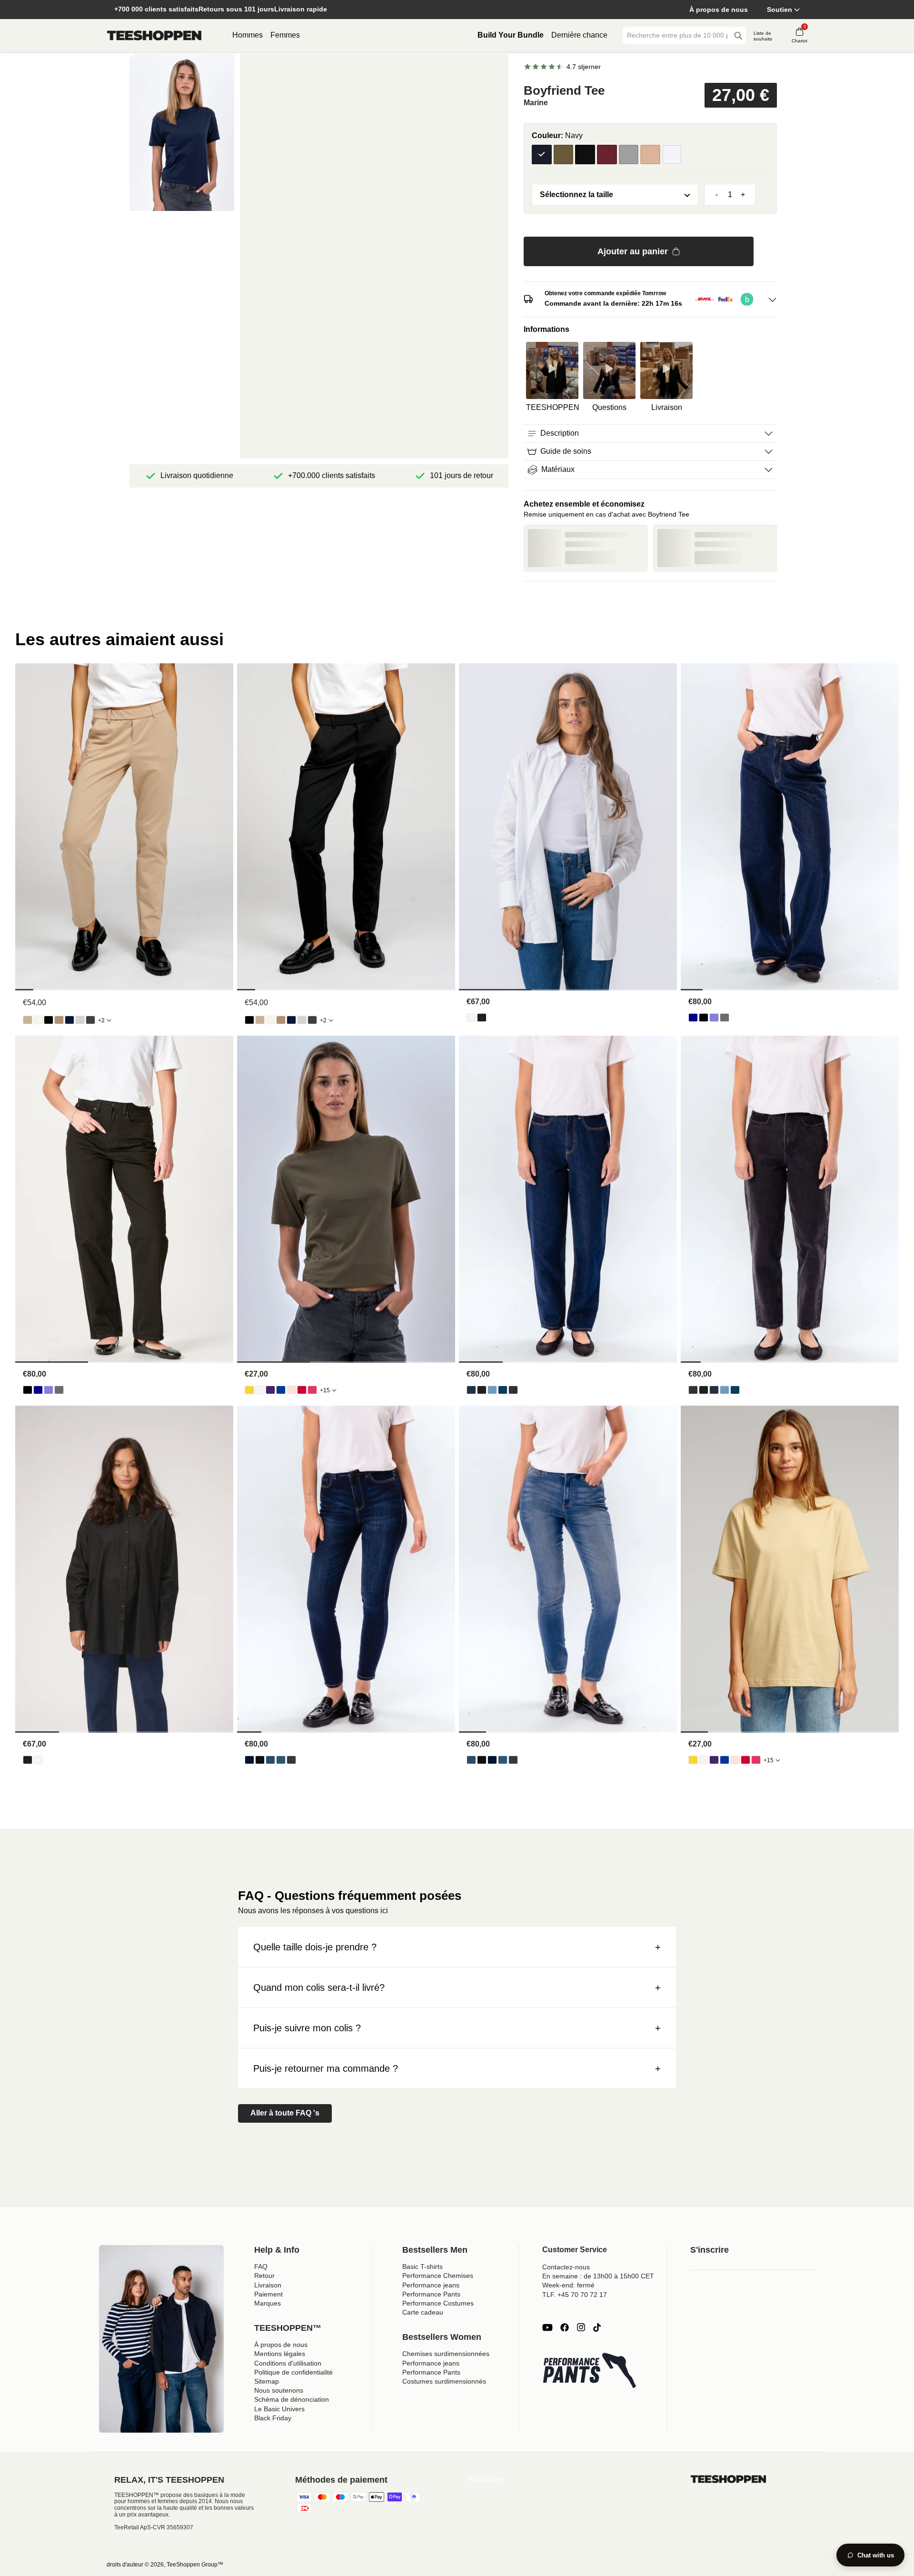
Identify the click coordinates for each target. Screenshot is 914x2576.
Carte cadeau (423, 2312)
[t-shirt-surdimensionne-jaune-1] (249, 1390)
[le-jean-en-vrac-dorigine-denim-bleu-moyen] (714, 1018)
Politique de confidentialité (293, 2372)
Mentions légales (280, 2354)
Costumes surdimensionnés (444, 2381)
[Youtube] (547, 2327)
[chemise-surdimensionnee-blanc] (471, 1018)
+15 (325, 1390)
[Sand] (650, 155)
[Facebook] (565, 2327)
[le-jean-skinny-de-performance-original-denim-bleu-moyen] (281, 1760)
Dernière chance (579, 35)
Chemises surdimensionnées (446, 2354)
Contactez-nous (566, 2267)
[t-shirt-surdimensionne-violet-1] (270, 1390)
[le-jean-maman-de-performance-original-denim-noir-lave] (513, 1390)
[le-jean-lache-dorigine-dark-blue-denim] (693, 1018)
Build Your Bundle (511, 35)
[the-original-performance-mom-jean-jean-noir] (482, 1390)
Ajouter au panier (633, 251)
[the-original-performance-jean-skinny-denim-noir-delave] (291, 1760)
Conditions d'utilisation (288, 2363)
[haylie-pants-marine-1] (70, 1020)
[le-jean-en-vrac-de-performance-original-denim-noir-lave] (725, 1018)
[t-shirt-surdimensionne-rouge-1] (302, 1390)
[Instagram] (581, 2327)
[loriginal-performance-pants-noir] (49, 1020)
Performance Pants (431, 2294)
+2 (101, 1020)
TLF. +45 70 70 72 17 (575, 2295)
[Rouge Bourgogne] (607, 155)
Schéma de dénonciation (292, 2399)
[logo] (154, 36)
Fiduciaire (485, 2480)
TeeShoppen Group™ (195, 2565)
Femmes (285, 35)
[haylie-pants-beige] (28, 1020)
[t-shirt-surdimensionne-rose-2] (312, 1390)
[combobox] (677, 35)
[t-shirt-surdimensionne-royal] (281, 1390)
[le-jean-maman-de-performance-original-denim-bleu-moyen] (503, 1390)
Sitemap (267, 2381)
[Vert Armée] (564, 155)
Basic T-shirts (422, 2266)
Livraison (268, 2285)
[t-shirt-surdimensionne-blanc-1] (260, 1390)
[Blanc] (672, 155)
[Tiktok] (597, 2327)
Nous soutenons (279, 2390)
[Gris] (629, 155)
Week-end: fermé (568, 2285)
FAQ (261, 2266)
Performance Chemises (438, 2276)
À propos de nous (719, 10)
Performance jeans (431, 2285)
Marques (268, 2303)
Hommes (248, 35)
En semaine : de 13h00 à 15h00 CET (598, 2276)
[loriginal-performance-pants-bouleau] (38, 1020)
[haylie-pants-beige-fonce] (59, 1020)
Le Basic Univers (279, 2409)
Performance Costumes (438, 2303)
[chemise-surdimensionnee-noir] (482, 1018)
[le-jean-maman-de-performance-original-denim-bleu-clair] (492, 1390)
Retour (264, 2276)
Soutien (780, 10)
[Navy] (542, 155)
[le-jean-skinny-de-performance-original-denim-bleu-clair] (270, 1760)
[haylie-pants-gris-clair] (80, 1020)
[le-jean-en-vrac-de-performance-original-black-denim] (704, 1018)
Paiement (268, 2294)
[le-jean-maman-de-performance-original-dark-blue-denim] (471, 1390)
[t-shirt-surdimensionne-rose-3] (291, 1390)
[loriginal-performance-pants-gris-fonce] (90, 1020)
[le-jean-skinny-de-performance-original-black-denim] (260, 1760)
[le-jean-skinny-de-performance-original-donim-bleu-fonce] (249, 1760)
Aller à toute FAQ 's (285, 2113)
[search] (738, 35)
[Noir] (585, 155)
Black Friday (273, 2418)
